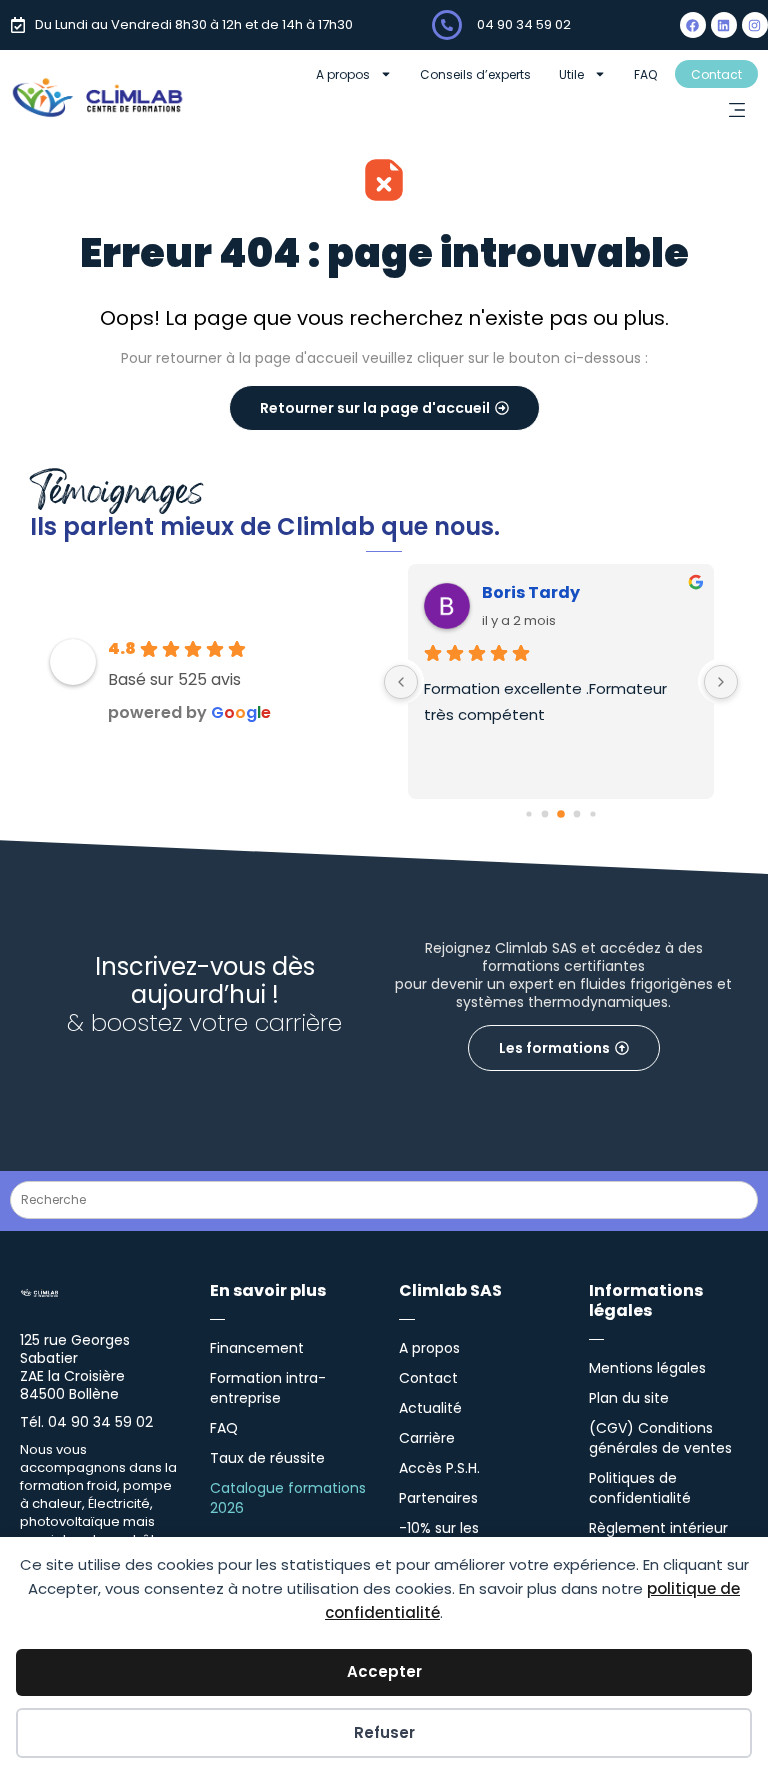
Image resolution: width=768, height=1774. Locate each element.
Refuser (384, 1732)
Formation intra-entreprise (268, 1388)
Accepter (384, 1671)
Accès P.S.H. (439, 1468)
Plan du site (629, 1398)
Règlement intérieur (658, 1528)
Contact (716, 74)
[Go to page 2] (561, 814)
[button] (736, 111)
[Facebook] (693, 25)
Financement (257, 1348)
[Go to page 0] (528, 813)
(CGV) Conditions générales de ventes (660, 1438)
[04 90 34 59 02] (447, 25)
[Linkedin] (724, 25)
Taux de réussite (267, 1458)
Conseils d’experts (475, 74)
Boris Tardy (531, 592)
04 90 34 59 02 (524, 24)
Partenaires (438, 1498)
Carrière (427, 1438)
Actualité (430, 1408)
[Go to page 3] (577, 814)
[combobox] (384, 1200)
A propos (343, 74)
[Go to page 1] (545, 814)
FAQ (645, 74)
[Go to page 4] (592, 813)
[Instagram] (755, 25)
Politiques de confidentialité (640, 1488)
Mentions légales (647, 1368)
